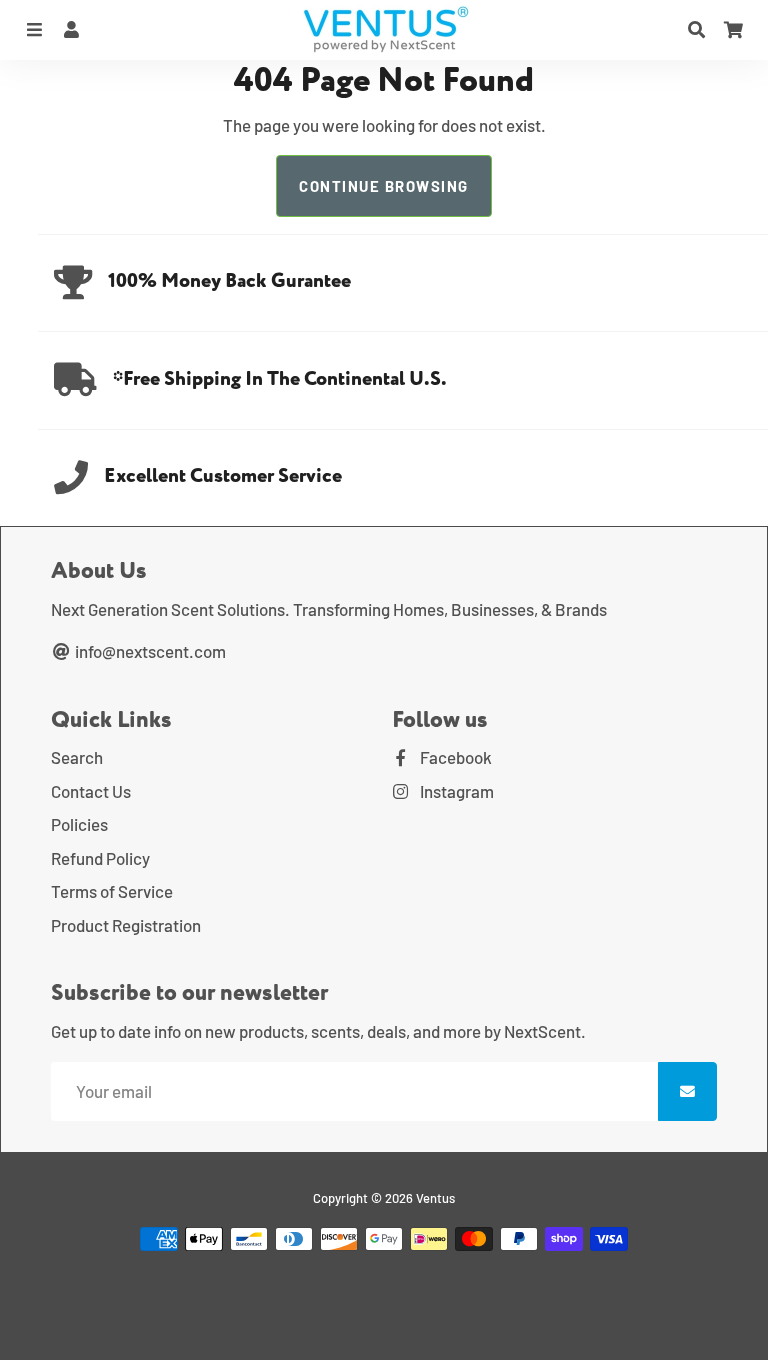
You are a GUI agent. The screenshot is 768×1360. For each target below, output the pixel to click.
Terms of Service (112, 891)
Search (77, 757)
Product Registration (126, 925)
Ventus (435, 1198)
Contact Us (91, 791)
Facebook (454, 757)
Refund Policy (100, 858)
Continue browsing (383, 186)
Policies (79, 824)
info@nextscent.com (149, 651)
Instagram (455, 791)
